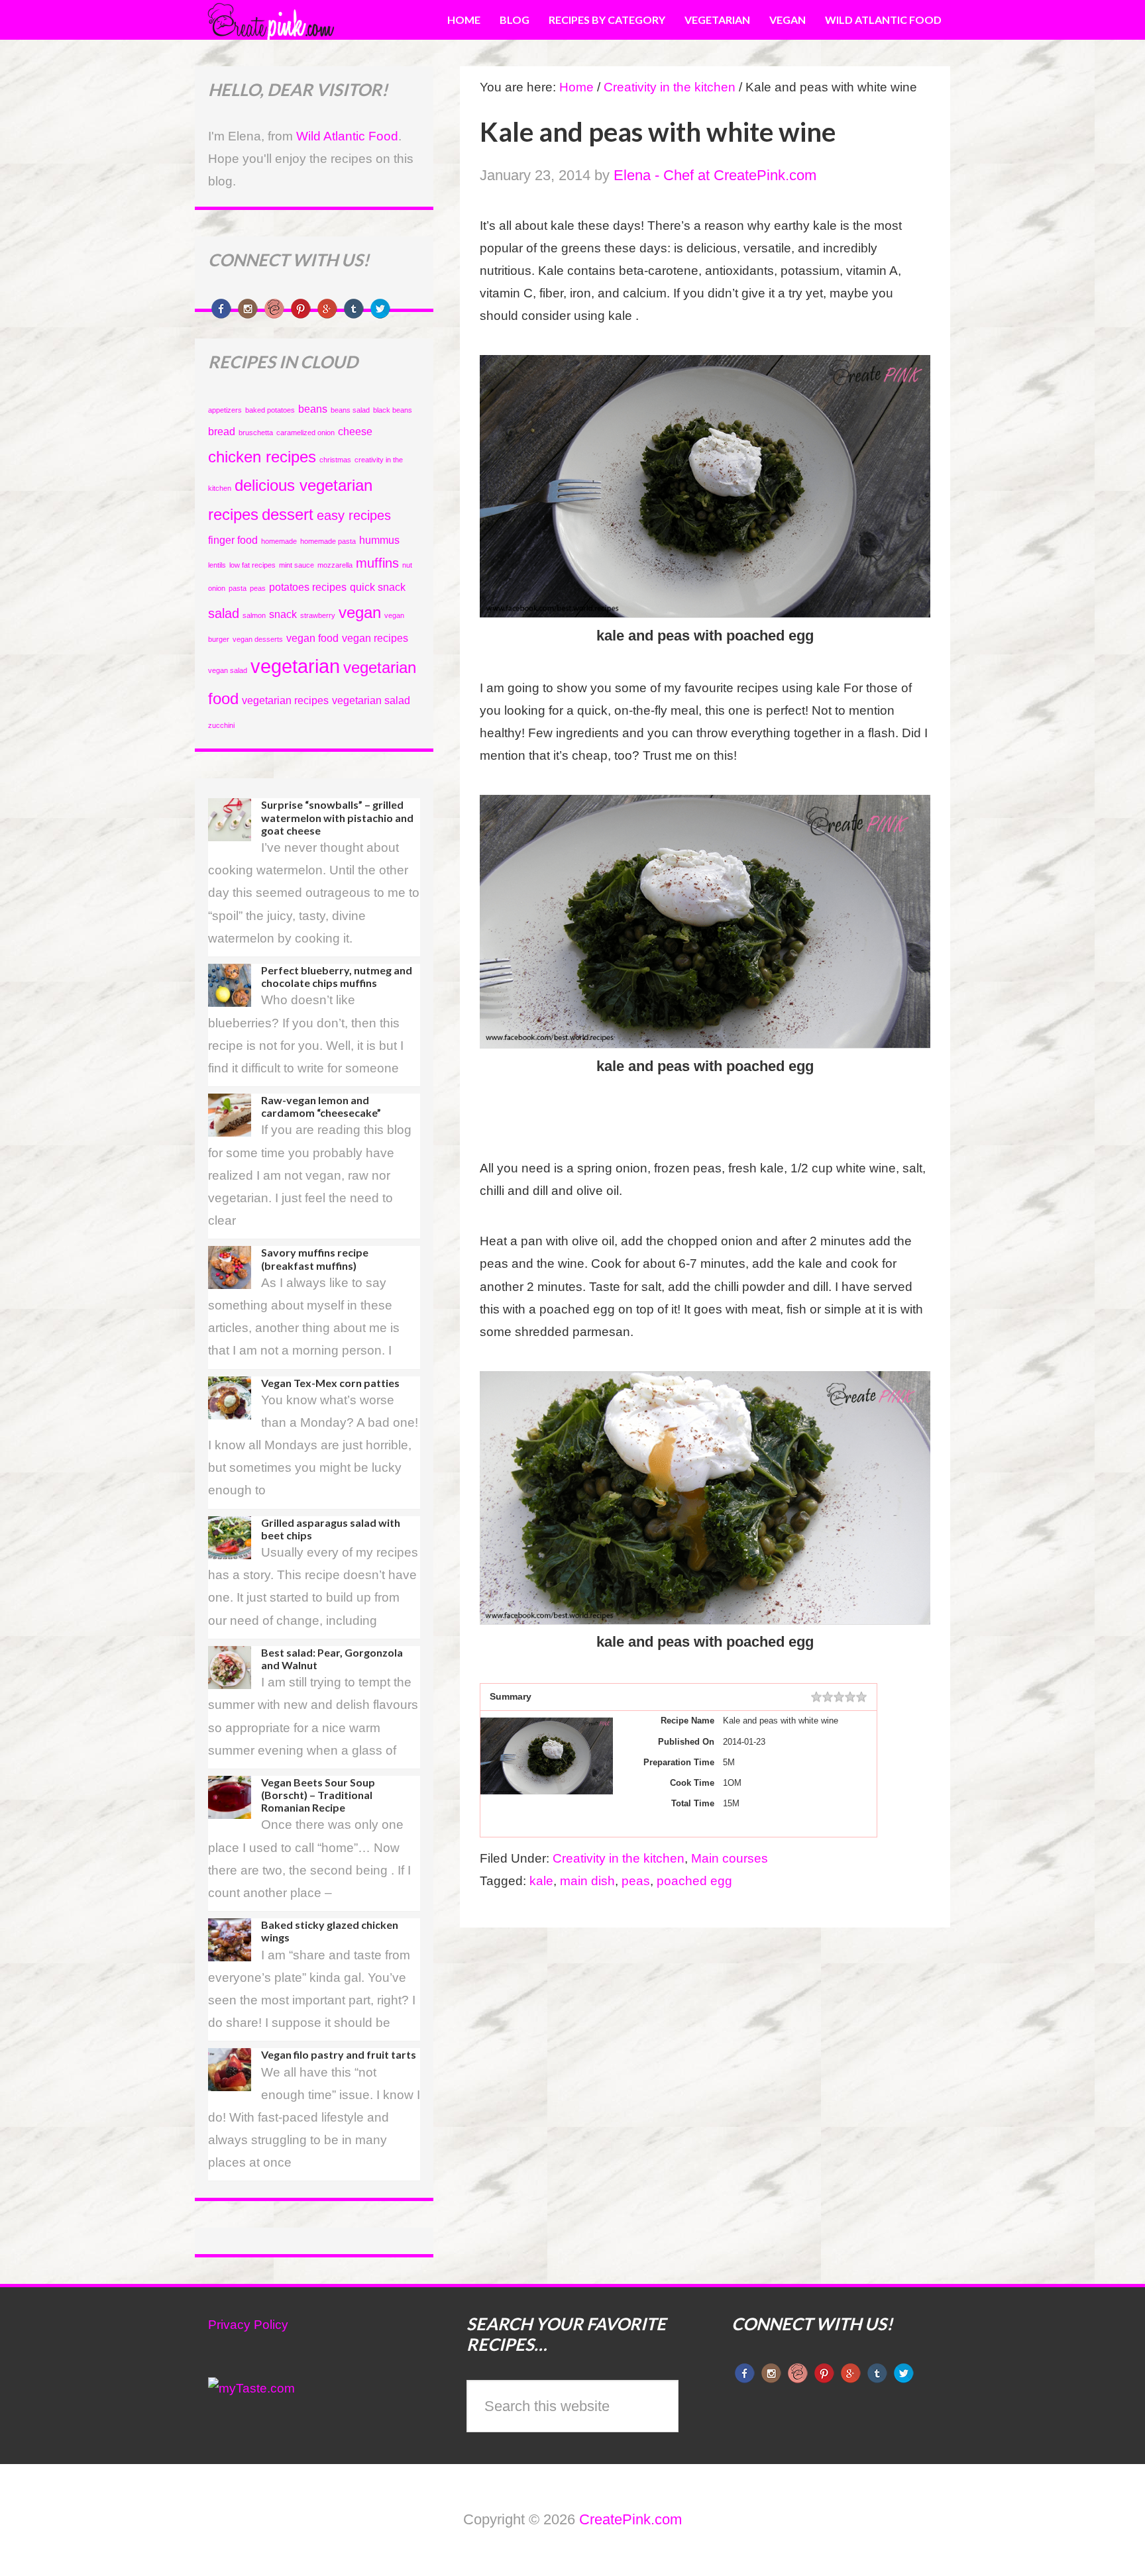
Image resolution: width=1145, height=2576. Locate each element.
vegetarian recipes (285, 700)
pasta (238, 588)
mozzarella (335, 565)
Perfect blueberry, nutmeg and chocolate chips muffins (337, 976)
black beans (393, 410)
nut (407, 565)
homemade (279, 541)
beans (313, 409)
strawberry (318, 615)
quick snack (378, 587)
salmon (254, 615)
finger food (233, 540)
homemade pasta (328, 541)
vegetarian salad (371, 700)
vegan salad (228, 670)
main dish (587, 1881)
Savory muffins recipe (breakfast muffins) (315, 1259)
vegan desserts (258, 639)
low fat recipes (252, 565)
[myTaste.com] (251, 2388)
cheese (355, 432)
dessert (288, 514)
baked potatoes (270, 410)
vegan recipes (375, 638)
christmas (335, 460)
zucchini (221, 725)
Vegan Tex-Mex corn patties (330, 1383)
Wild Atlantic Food (347, 136)
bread (222, 432)
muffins (377, 563)
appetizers (225, 410)
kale (541, 1881)
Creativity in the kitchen (619, 1858)
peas (636, 1881)
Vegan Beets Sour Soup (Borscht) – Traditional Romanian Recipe (318, 1795)
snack (283, 614)
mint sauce (297, 565)
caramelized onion (305, 433)
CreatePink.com (630, 2519)
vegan (360, 612)
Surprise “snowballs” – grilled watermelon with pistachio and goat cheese (337, 817)
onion (217, 588)
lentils (217, 565)
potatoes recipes (308, 587)
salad (224, 613)
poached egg (694, 1881)
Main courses (730, 1858)
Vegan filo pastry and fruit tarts (339, 2054)
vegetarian (295, 666)
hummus (379, 540)
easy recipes (354, 515)
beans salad (350, 410)
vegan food (312, 638)
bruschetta (256, 433)
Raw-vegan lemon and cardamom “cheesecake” (321, 1106)
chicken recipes (262, 457)
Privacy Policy (248, 2325)
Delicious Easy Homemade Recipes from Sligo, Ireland (304, 20)
